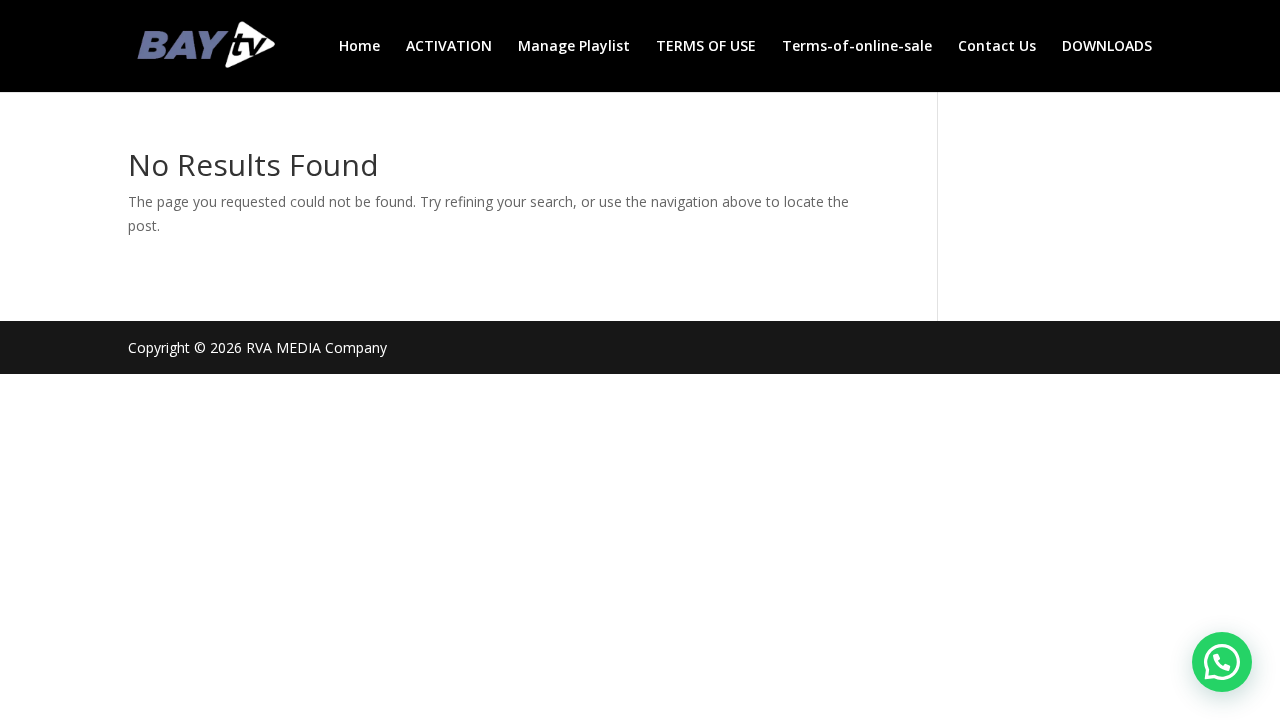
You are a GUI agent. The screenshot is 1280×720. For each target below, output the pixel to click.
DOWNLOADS (1107, 47)
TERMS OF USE (706, 47)
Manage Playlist (574, 47)
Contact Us (997, 47)
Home (359, 47)
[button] (1222, 662)
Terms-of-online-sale (857, 47)
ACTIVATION (449, 47)
